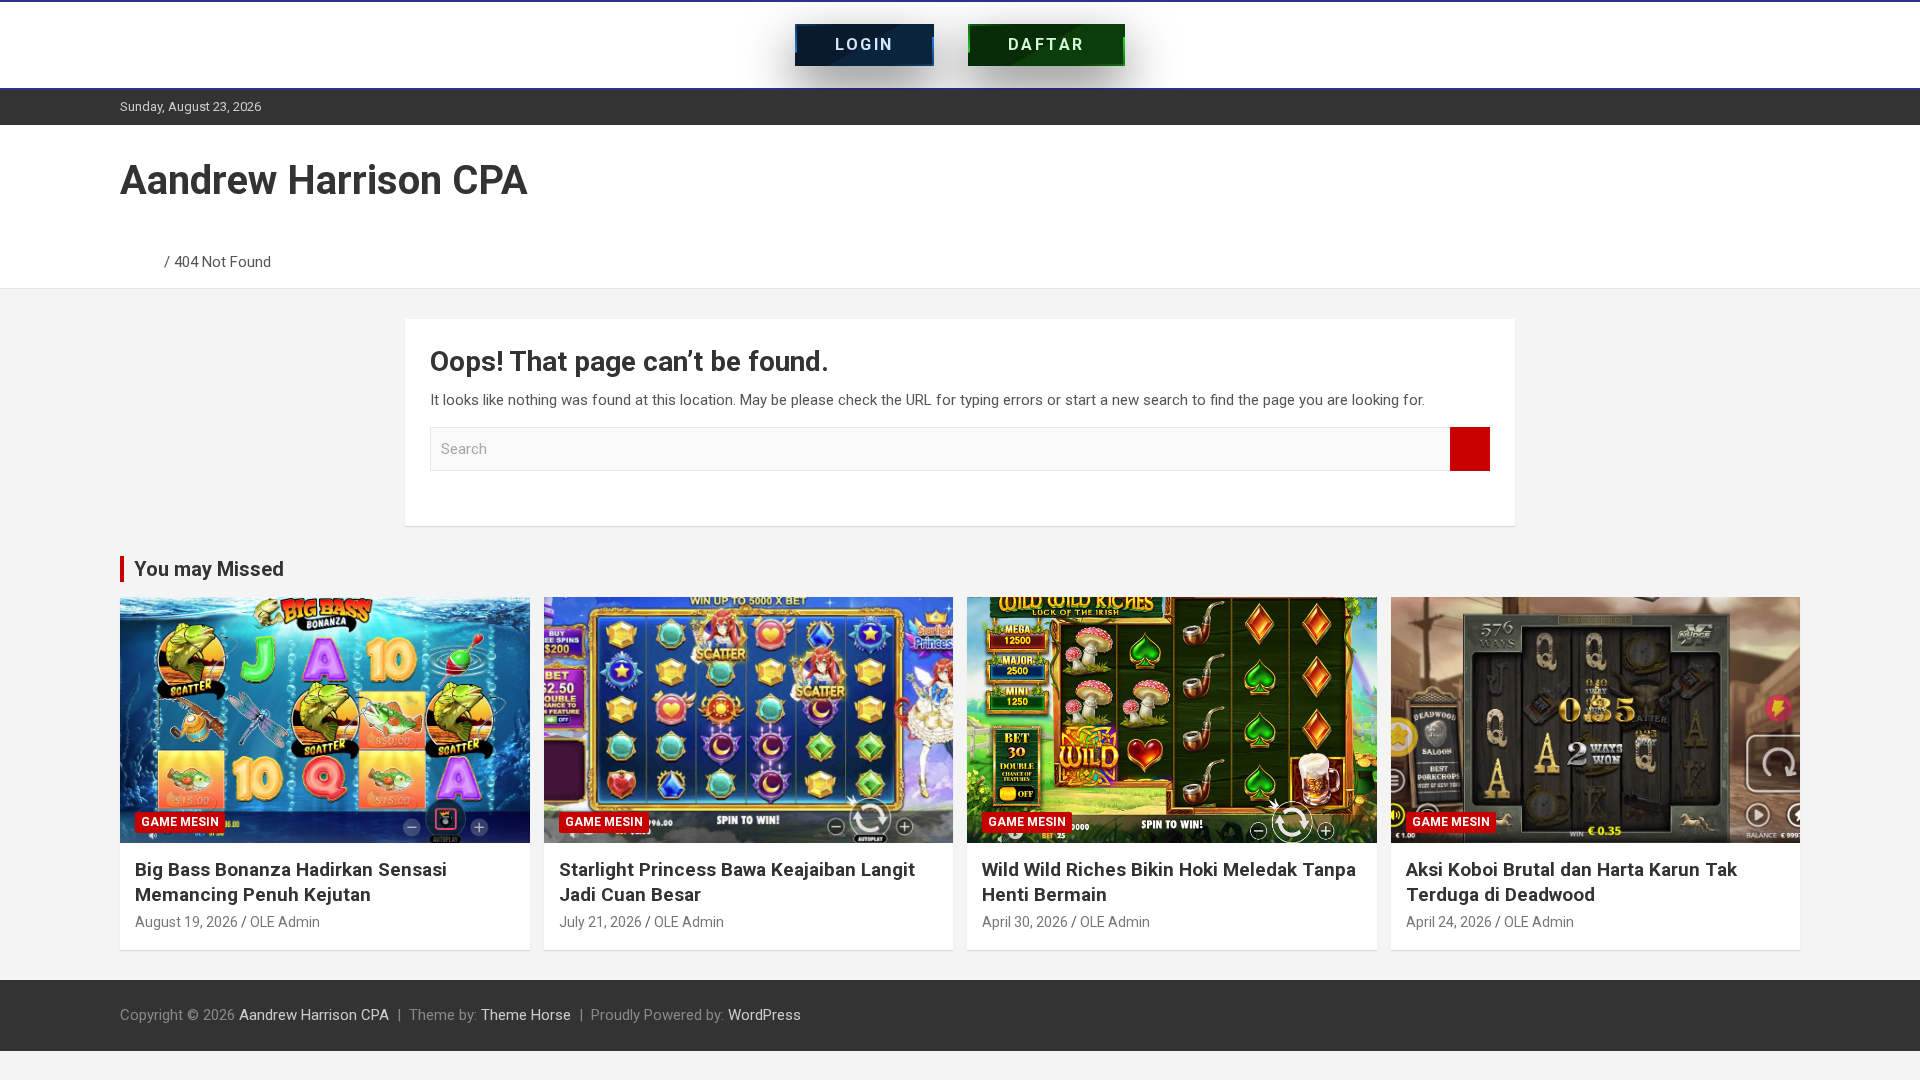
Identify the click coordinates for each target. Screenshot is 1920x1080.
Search (1470, 449)
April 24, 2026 (1449, 922)
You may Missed (209, 569)
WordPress (764, 1015)
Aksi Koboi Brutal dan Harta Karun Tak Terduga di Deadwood (1571, 882)
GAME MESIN (180, 822)
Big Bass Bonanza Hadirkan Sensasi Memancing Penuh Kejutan (291, 882)
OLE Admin (285, 922)
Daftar (1046, 44)
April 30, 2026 (1025, 922)
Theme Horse (526, 1015)
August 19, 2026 (186, 922)
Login (864, 44)
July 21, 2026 (600, 922)
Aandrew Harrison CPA (324, 180)
